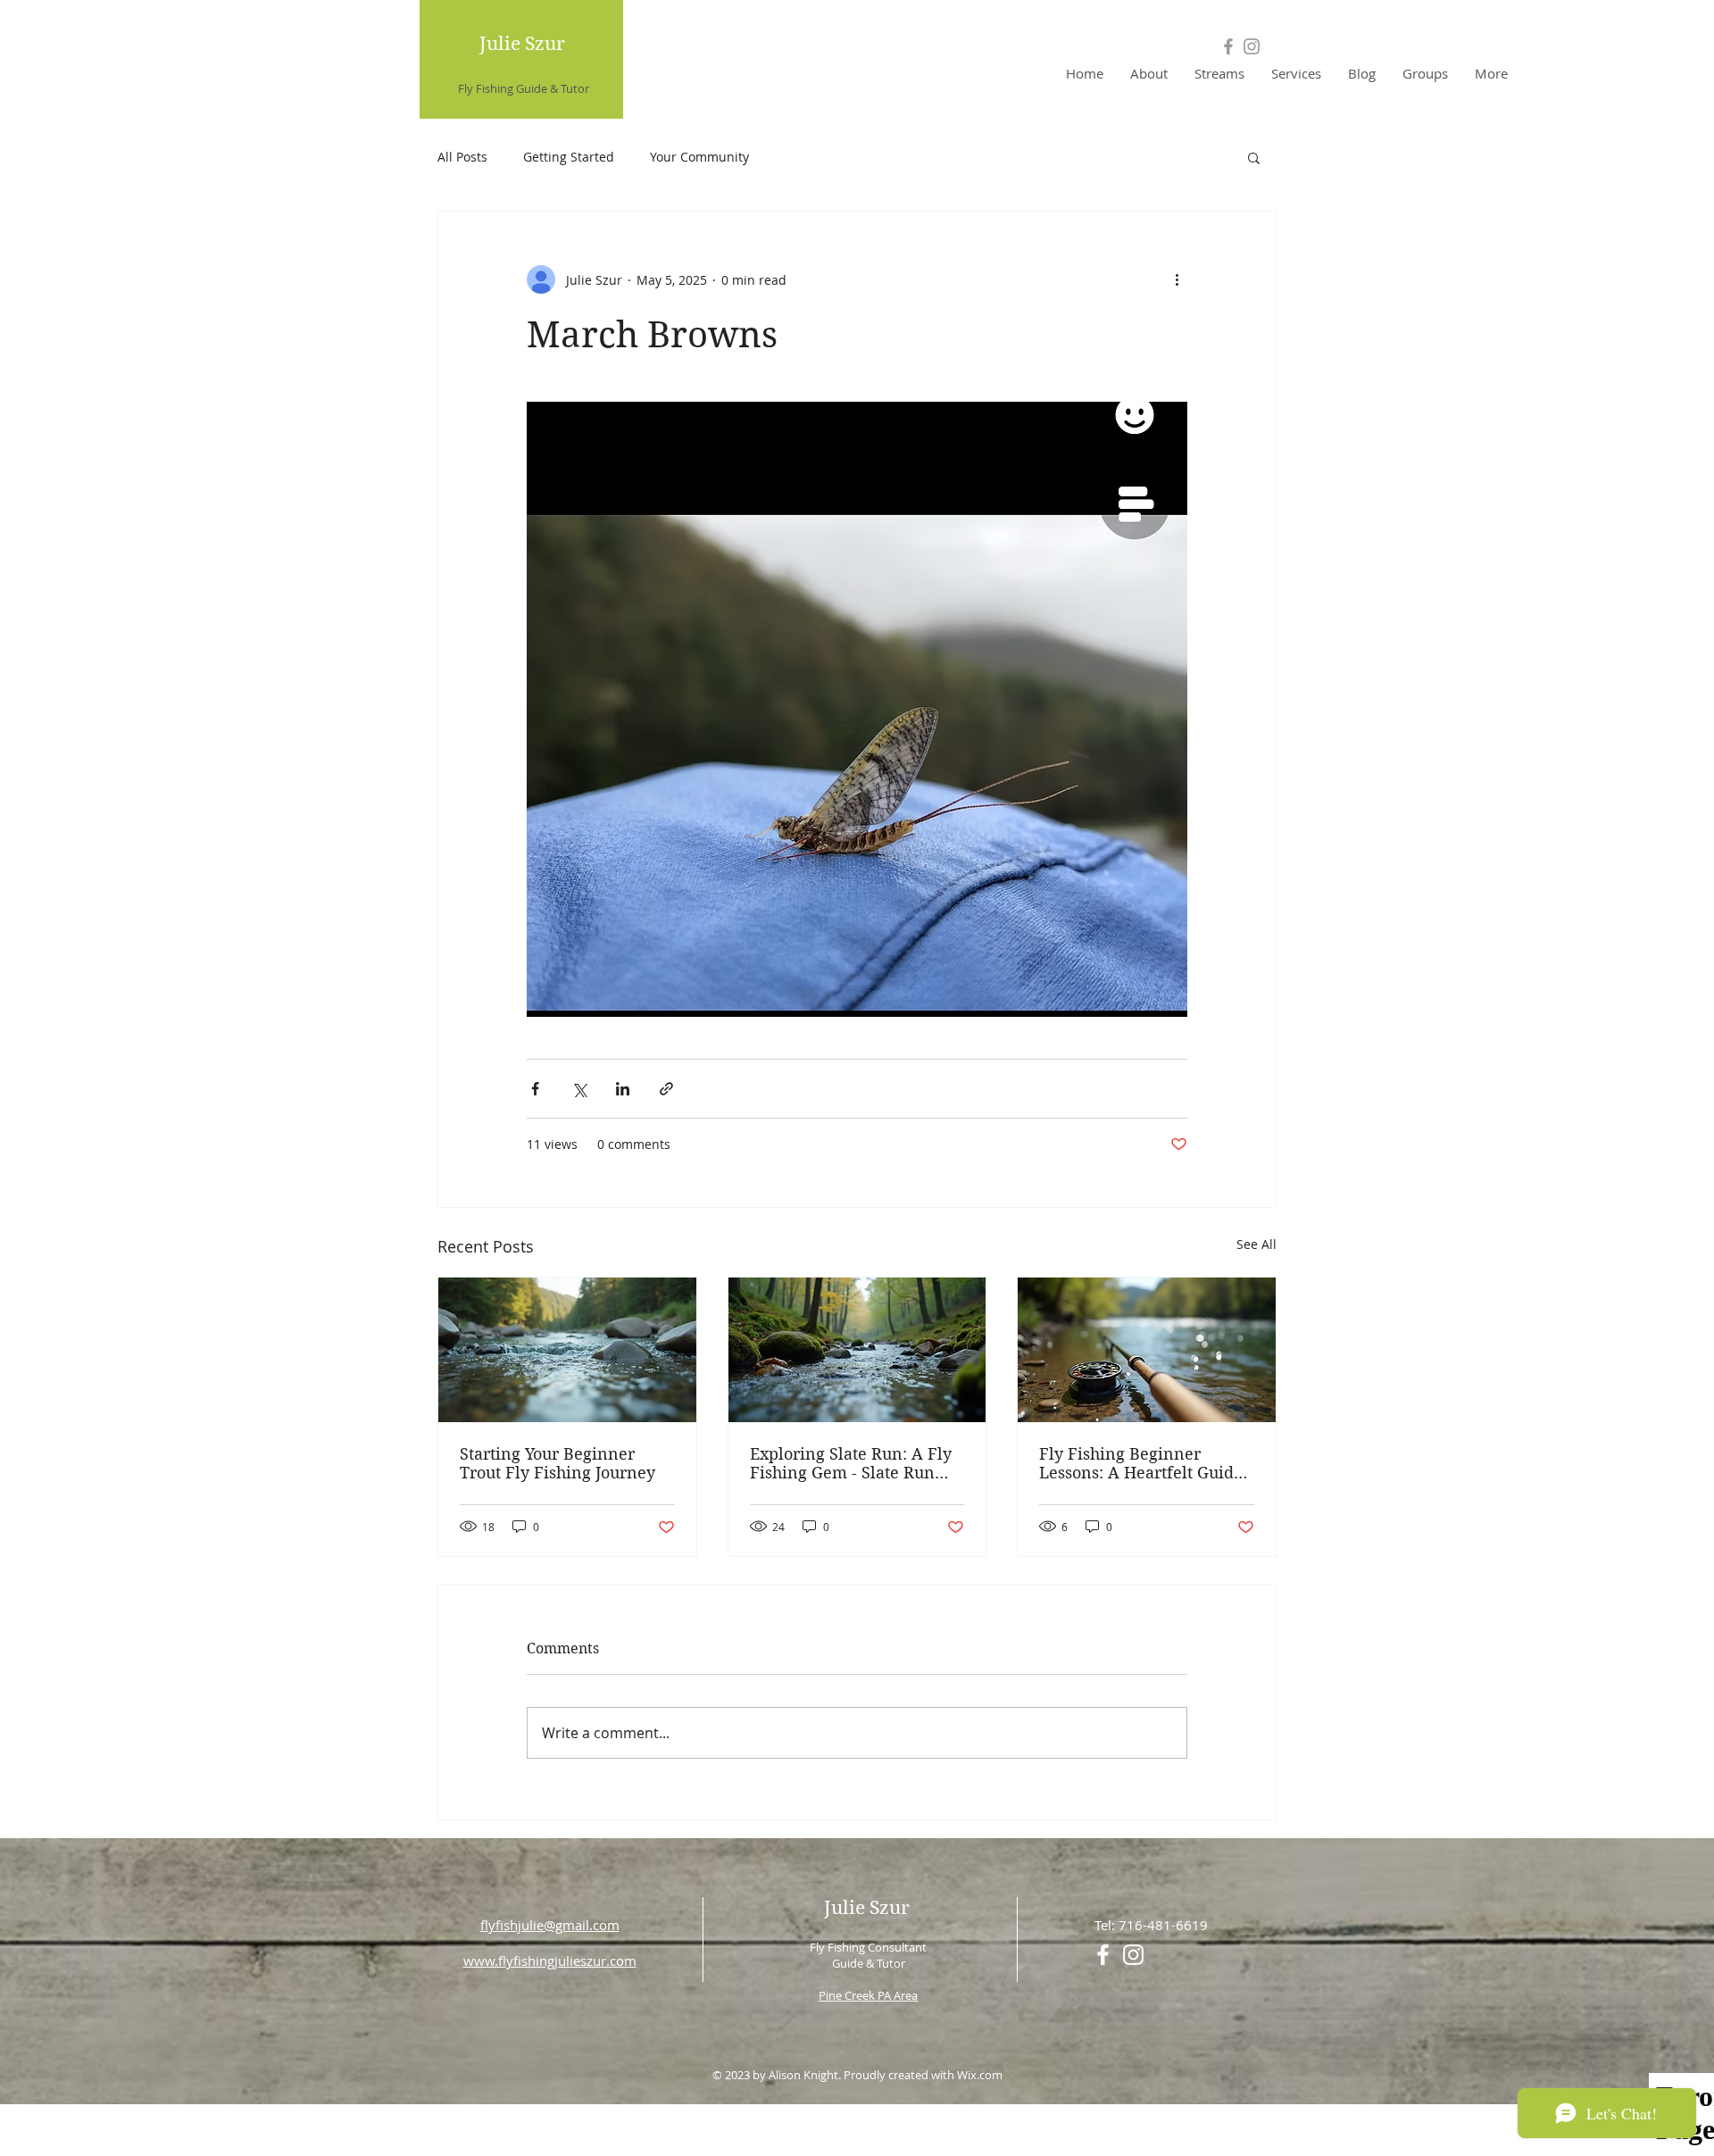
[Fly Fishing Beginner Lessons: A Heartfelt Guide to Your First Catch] (1147, 1350)
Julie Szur (522, 44)
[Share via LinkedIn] (623, 1089)
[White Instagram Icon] (1133, 1955)
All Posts (462, 157)
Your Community (699, 157)
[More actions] (1177, 279)
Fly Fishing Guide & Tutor (524, 88)
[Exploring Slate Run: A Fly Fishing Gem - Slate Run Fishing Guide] (857, 1350)
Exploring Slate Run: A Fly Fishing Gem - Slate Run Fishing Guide (851, 1463)
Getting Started (569, 157)
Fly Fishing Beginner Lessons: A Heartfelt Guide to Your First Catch (1141, 1463)
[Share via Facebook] (535, 1089)
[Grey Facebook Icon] (1228, 46)
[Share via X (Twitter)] (579, 1089)
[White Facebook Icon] (1103, 1955)
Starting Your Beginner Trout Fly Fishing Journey (557, 1463)
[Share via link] (666, 1089)
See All (1256, 1244)
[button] (1254, 157)
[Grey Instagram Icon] (1252, 46)
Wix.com (980, 2075)
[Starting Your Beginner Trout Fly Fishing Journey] (567, 1350)
